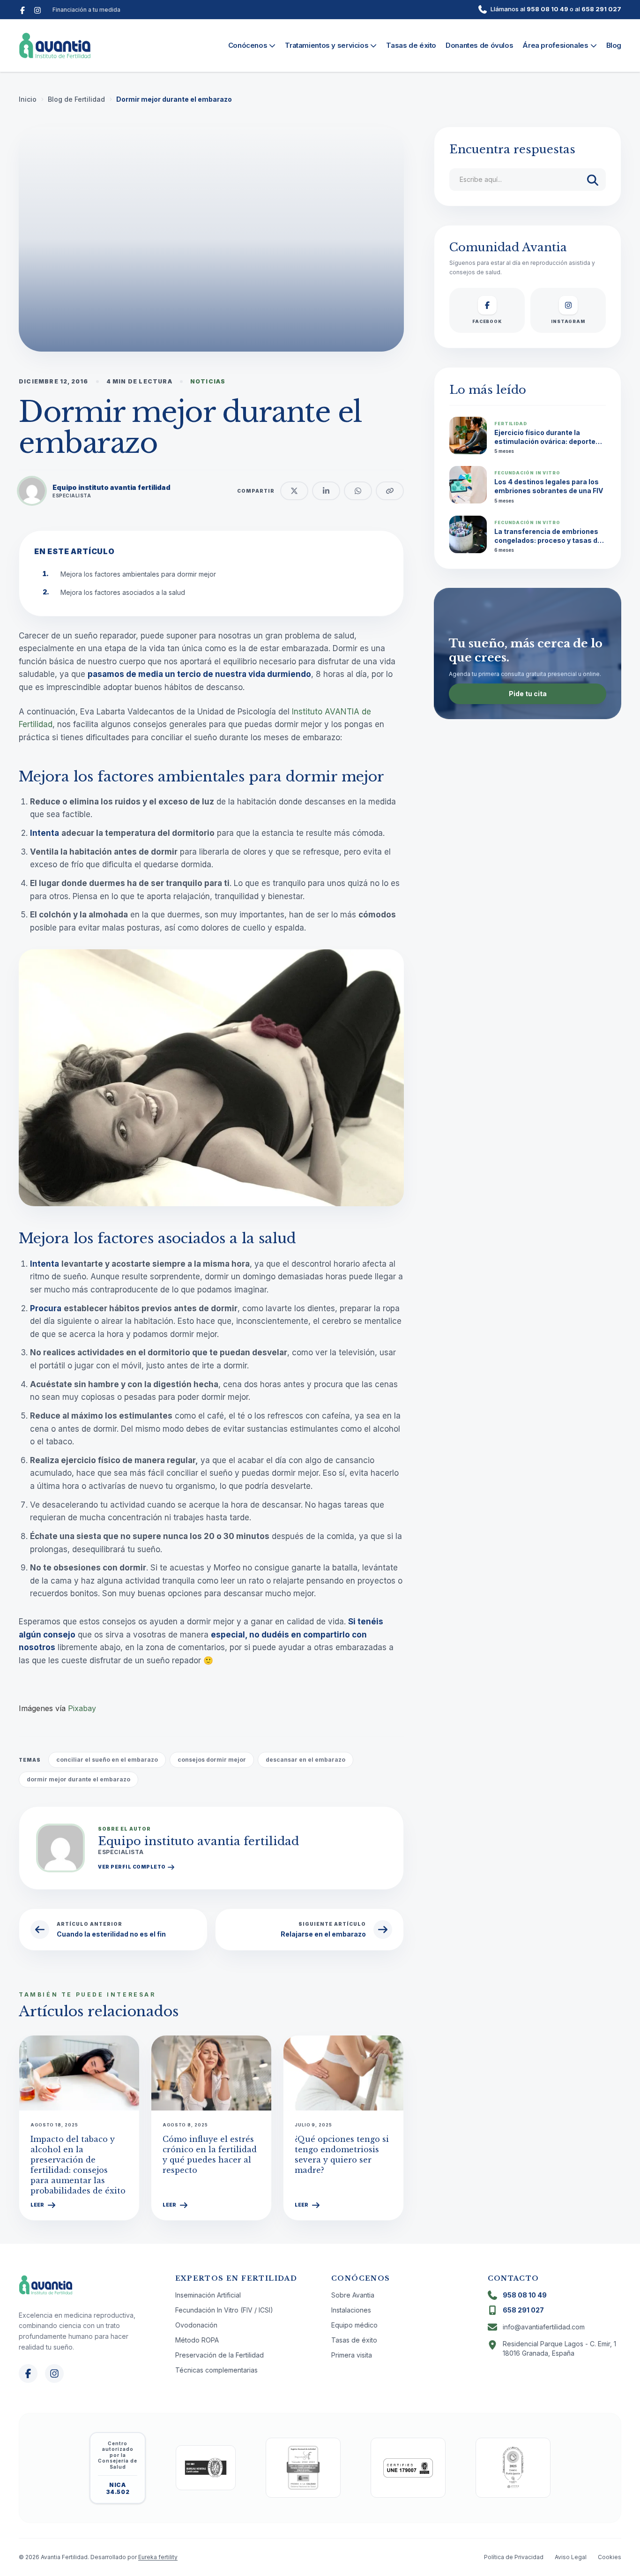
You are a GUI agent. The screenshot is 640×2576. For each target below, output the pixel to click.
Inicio (28, 99)
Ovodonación (196, 2325)
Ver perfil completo (132, 1867)
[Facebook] (22, 9)
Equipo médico (354, 2325)
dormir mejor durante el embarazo (78, 1779)
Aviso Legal (571, 2557)
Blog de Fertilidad (76, 99)
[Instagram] (37, 9)
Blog (614, 45)
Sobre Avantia (353, 2295)
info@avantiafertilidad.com (544, 2327)
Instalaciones (351, 2310)
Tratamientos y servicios (327, 45)
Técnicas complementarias (216, 2370)
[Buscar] (593, 180)
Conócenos (248, 45)
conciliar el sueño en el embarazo (107, 1760)
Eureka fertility (158, 2557)
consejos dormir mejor (212, 1760)
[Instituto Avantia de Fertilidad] (55, 45)
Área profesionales (555, 45)
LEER (37, 2205)
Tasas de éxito (411, 45)
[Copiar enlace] (390, 491)
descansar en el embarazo (305, 1760)
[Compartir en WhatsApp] (358, 491)
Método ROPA (197, 2340)
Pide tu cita (528, 694)
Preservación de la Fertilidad (220, 2355)
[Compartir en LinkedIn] (326, 491)
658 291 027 (601, 9)
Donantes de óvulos (479, 45)
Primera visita (352, 2355)
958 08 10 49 (547, 9)
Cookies (610, 2557)
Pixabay (82, 1708)
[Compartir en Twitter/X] (294, 491)
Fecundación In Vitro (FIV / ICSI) (224, 2310)
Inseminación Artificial (208, 2295)
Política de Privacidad (514, 2557)
